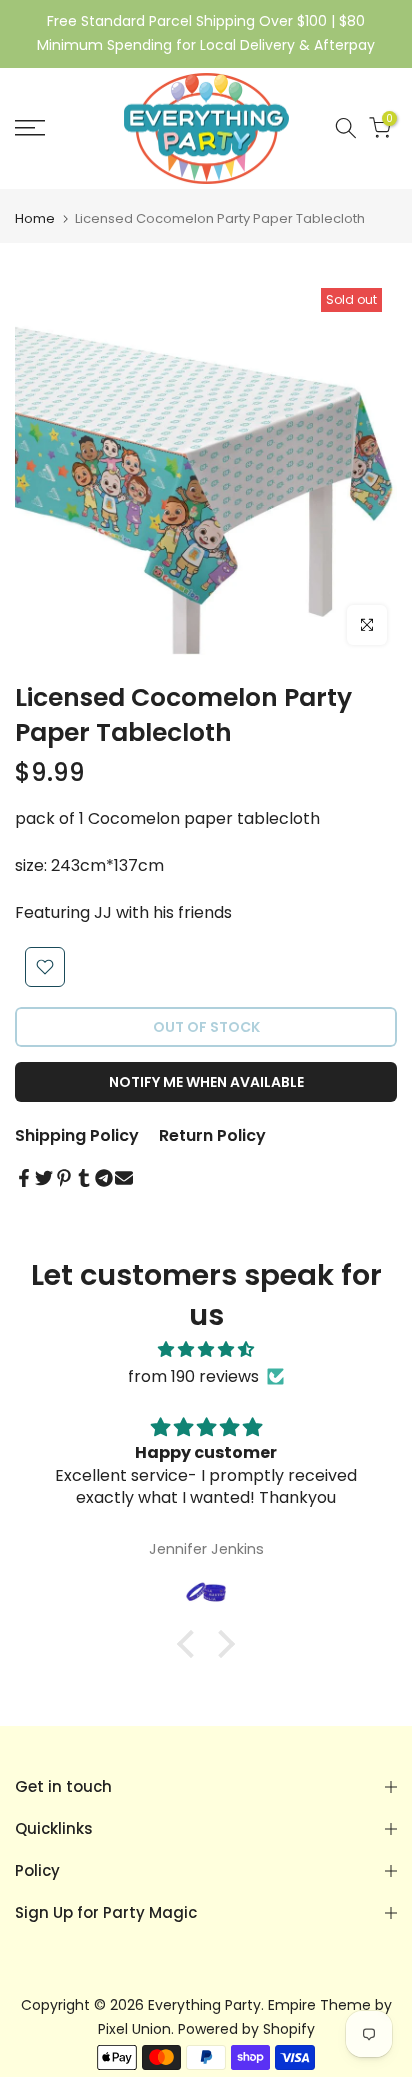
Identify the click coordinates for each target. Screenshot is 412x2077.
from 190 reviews (193, 1376)
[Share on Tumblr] (84, 1178)
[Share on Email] (124, 1178)
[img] (206, 1349)
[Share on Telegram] (104, 1178)
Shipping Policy (77, 1135)
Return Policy (212, 1135)
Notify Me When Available (206, 1082)
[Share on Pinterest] (64, 1178)
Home (35, 218)
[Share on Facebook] (24, 1178)
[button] (191, 1644)
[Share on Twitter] (44, 1178)
